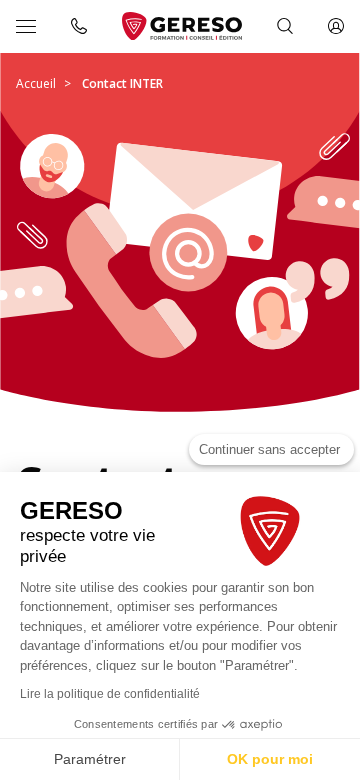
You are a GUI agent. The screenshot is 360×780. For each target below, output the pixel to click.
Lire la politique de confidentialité (110, 694)
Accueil (36, 83)
